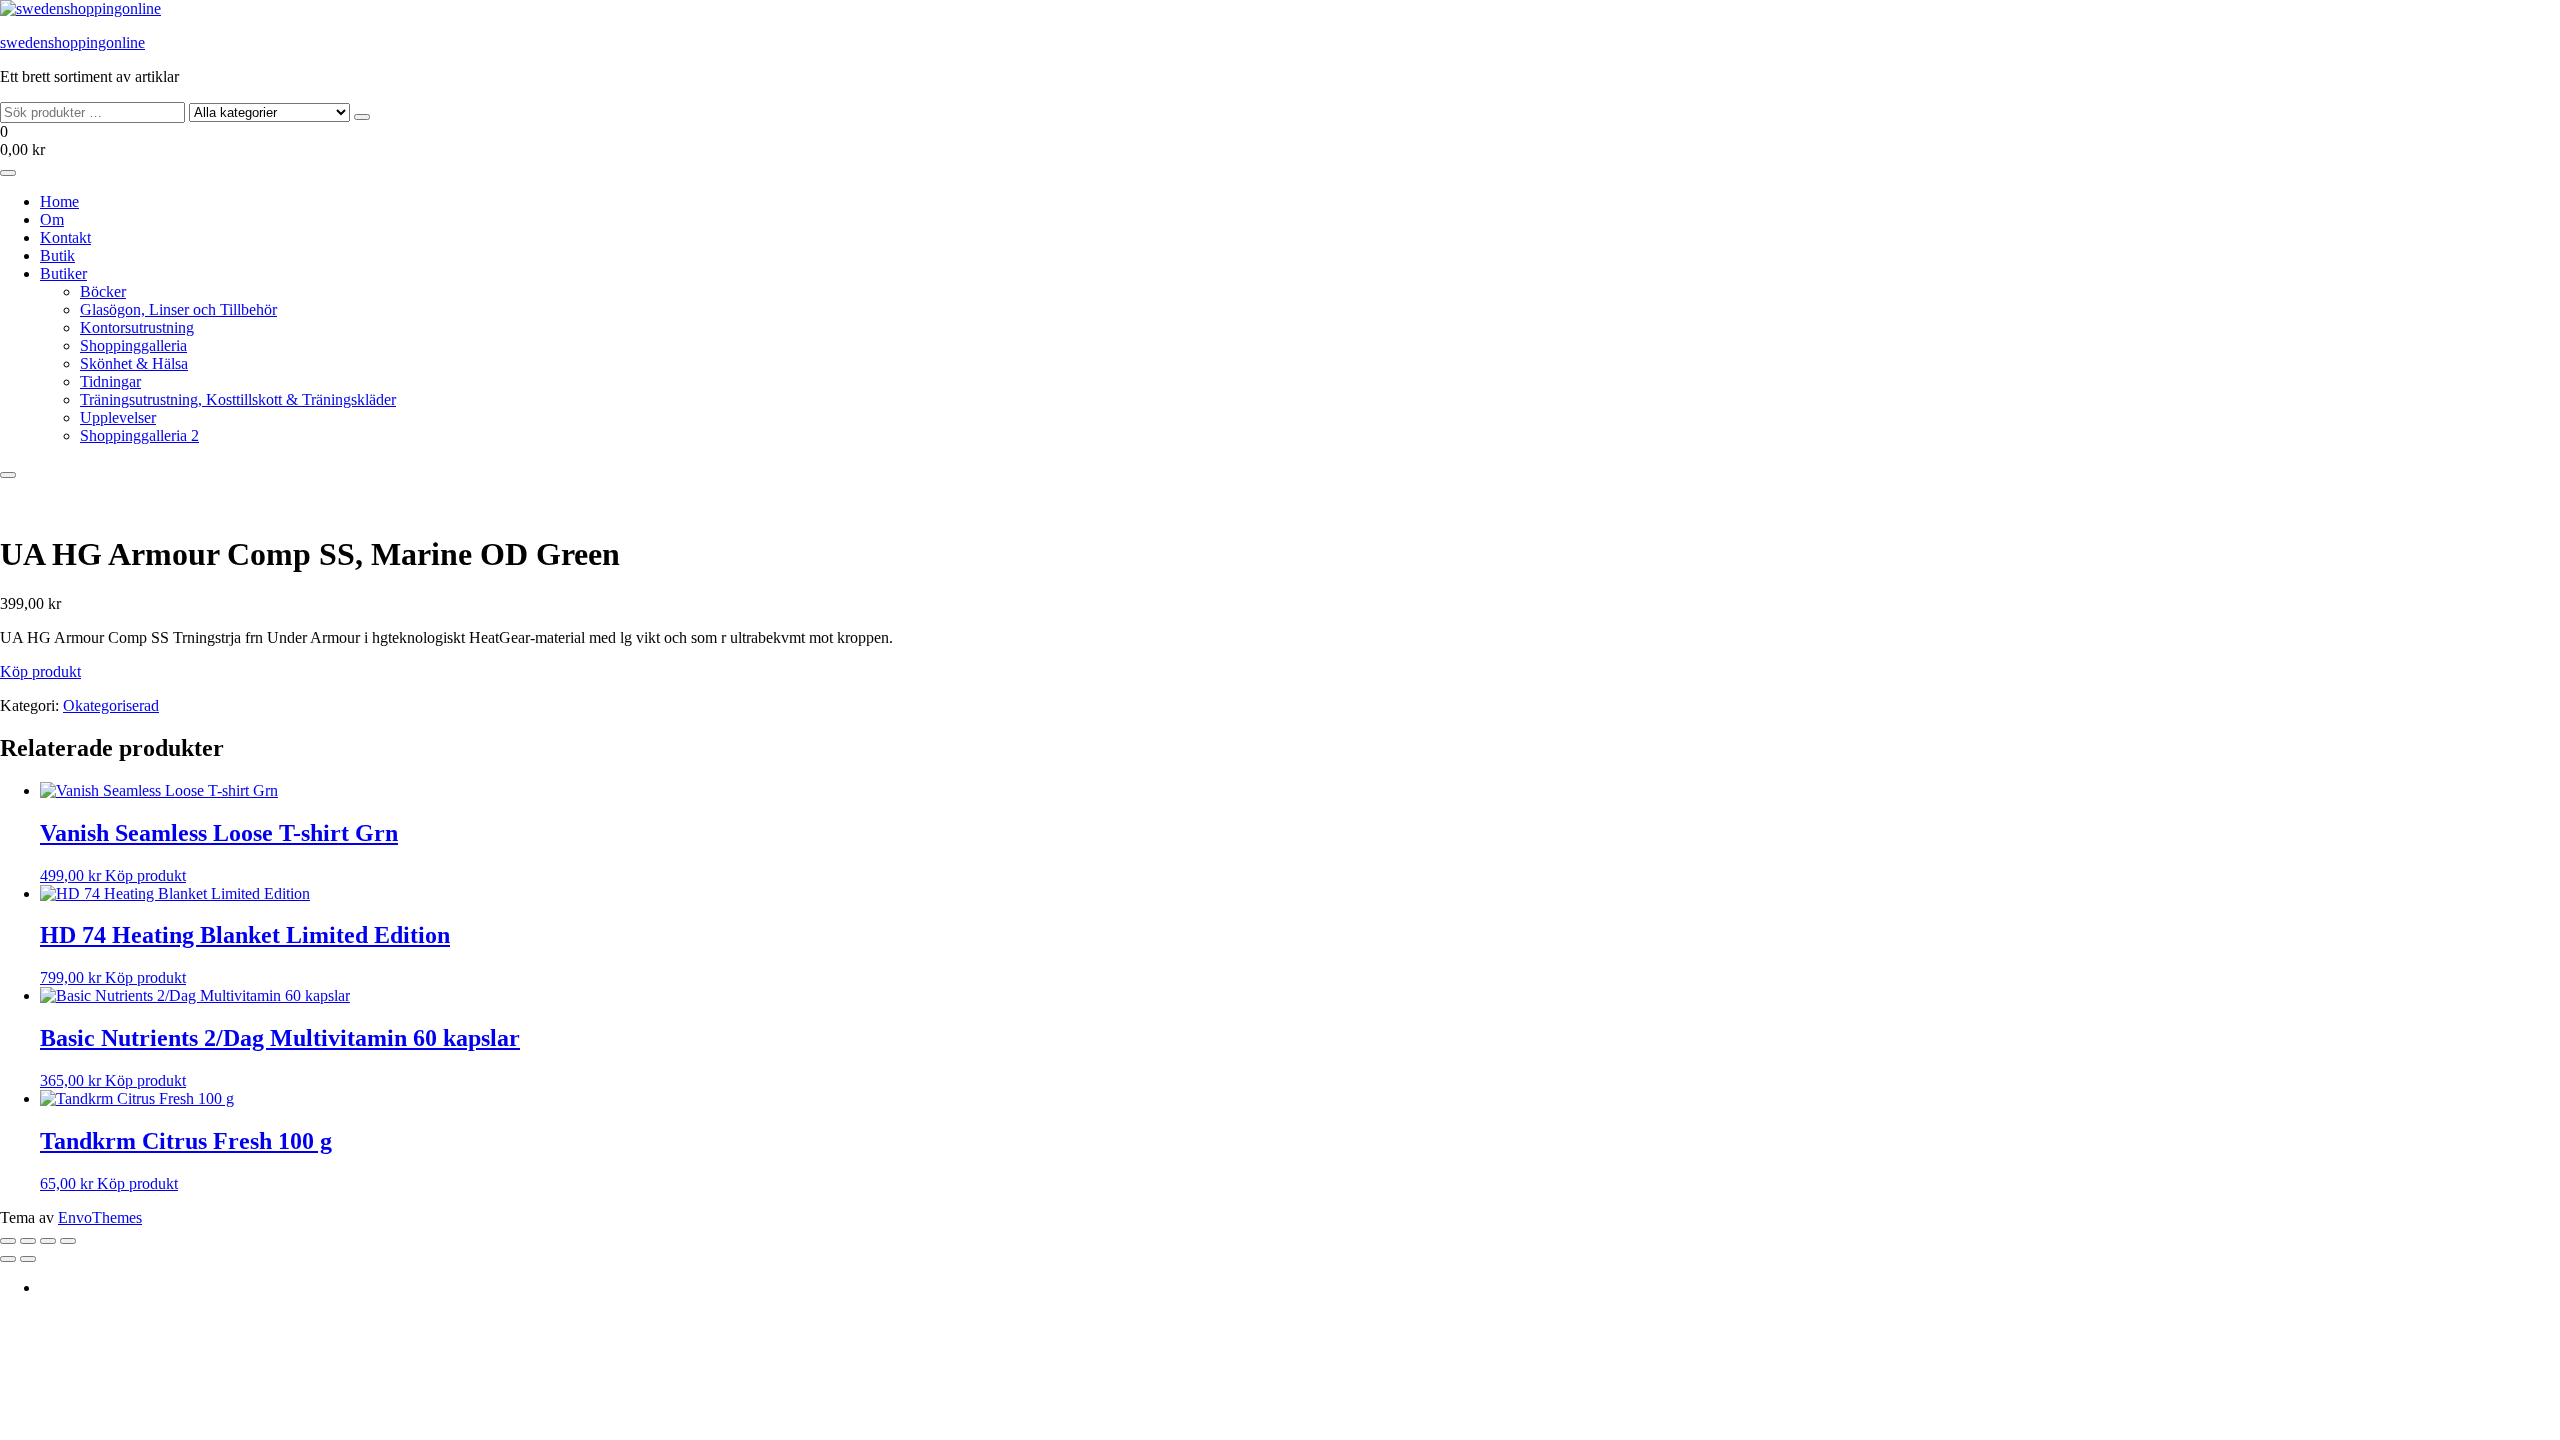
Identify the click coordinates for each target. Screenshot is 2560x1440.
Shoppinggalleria (133, 345)
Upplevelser (118, 417)
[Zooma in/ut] (8, 1241)
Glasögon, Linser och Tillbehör (178, 309)
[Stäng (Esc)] (68, 1241)
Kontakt (65, 237)
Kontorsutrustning (137, 327)
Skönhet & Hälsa (134, 363)
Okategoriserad (111, 705)
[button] (1280, 141)
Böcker (103, 291)
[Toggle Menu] (8, 173)
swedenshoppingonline (72, 42)
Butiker (63, 273)
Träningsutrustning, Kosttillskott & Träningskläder (238, 399)
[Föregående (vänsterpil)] (8, 1259)
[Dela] (48, 1241)
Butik (57, 255)
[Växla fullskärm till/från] (28, 1241)
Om (52, 219)
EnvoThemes (100, 1217)
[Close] (8, 475)
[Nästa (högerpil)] (28, 1259)
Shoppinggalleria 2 (139, 435)
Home (59, 201)
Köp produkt (40, 671)
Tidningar (110, 381)
